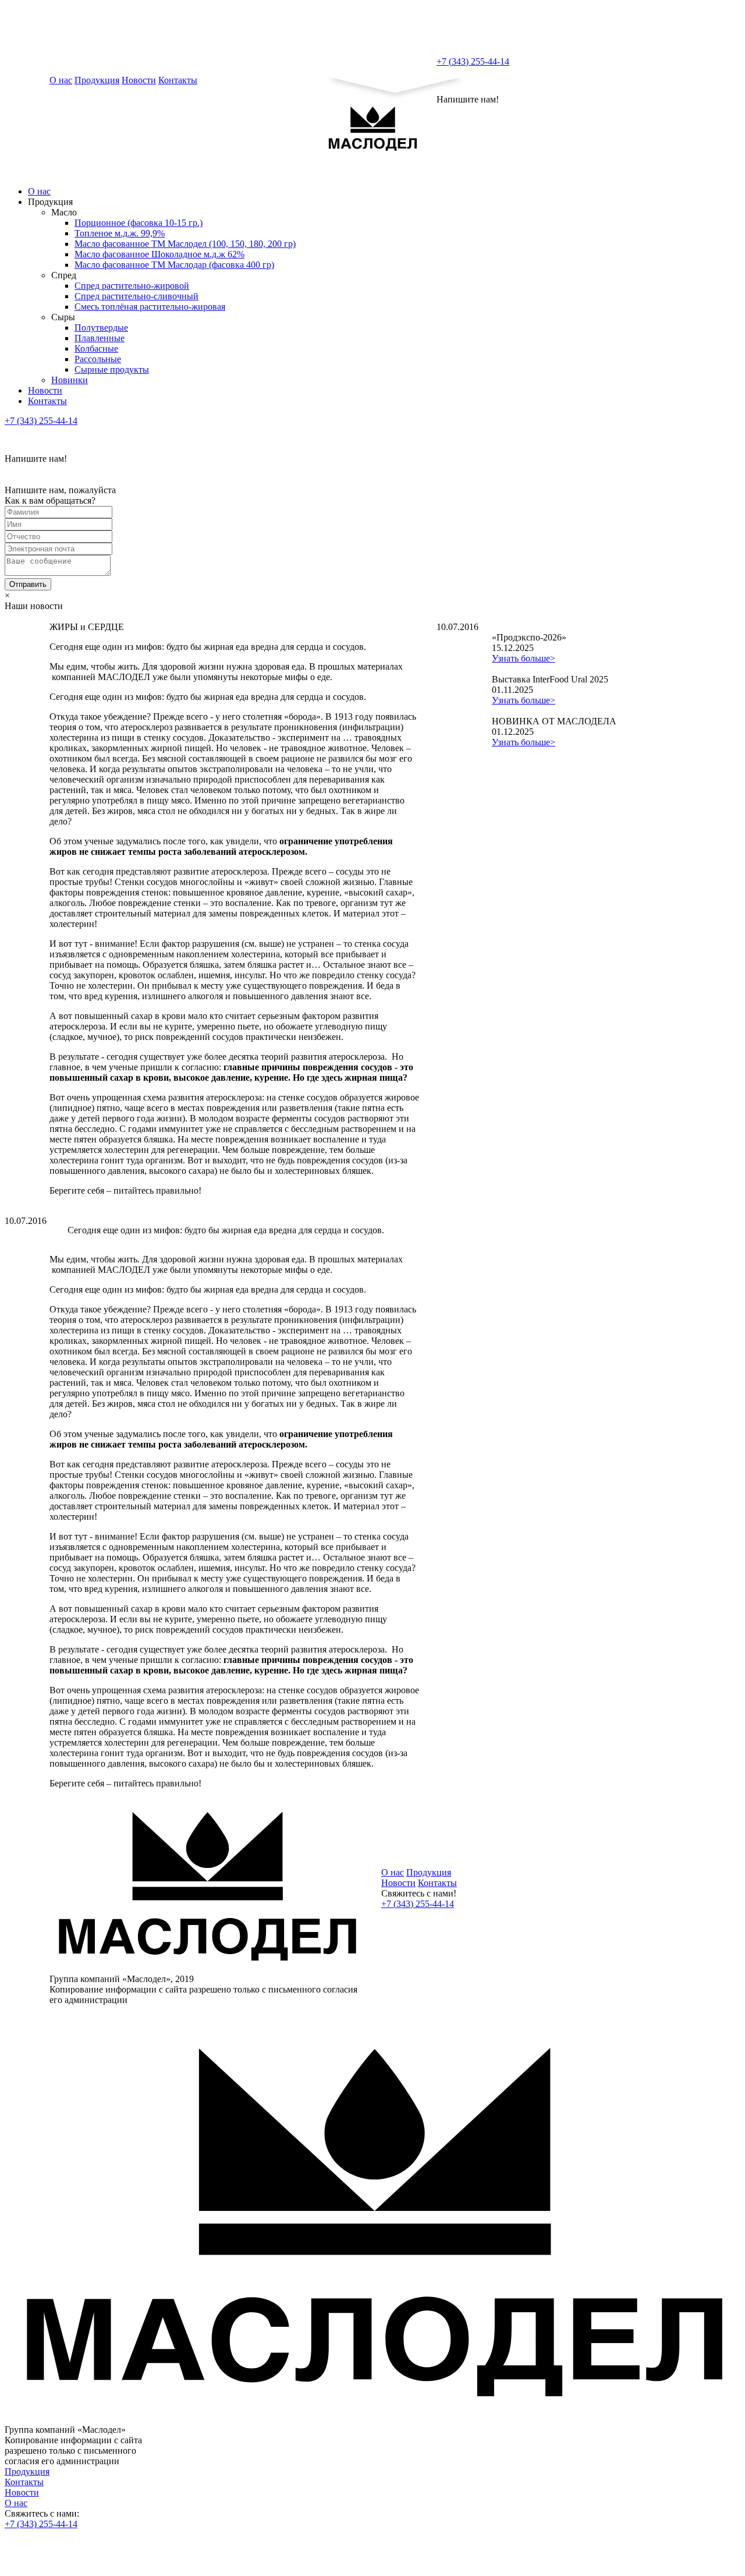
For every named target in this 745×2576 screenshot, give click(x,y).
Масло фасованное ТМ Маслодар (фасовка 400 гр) (174, 265)
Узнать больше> (524, 658)
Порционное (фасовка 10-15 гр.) (139, 223)
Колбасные (96, 348)
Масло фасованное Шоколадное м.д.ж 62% (159, 254)
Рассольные (98, 359)
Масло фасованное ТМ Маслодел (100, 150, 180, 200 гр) (185, 244)
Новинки (70, 380)
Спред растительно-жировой (132, 286)
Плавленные (100, 338)
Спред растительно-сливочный (136, 296)
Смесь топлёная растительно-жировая (150, 307)
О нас (61, 80)
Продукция (97, 80)
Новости (139, 80)
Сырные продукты (112, 369)
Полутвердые (101, 328)
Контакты (178, 80)
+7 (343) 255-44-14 (473, 61)
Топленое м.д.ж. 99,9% (120, 233)
